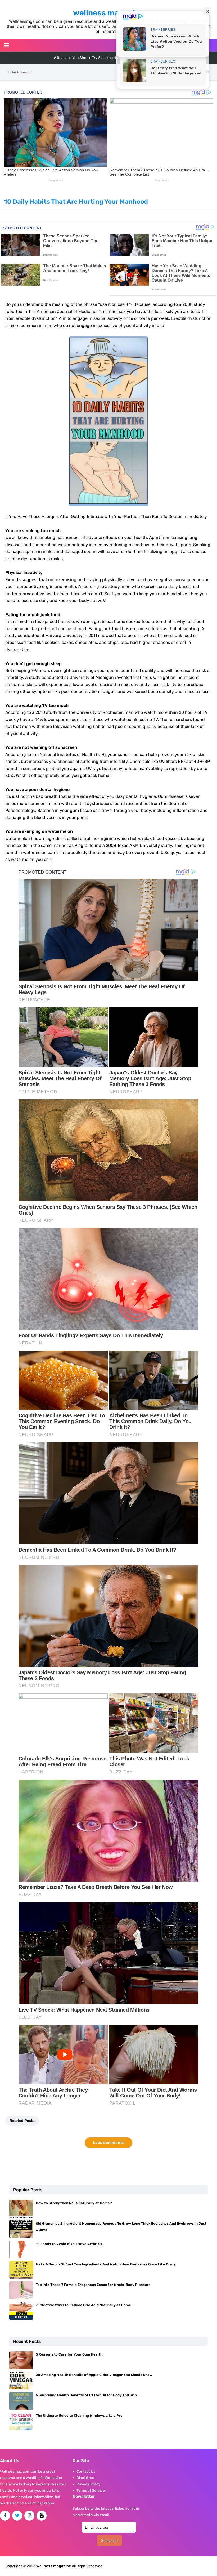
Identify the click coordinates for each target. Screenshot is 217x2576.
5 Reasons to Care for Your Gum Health (69, 2354)
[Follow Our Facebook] (5, 2516)
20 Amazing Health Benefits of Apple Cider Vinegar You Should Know (94, 2375)
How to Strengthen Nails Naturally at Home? (74, 2203)
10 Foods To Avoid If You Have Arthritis (69, 2244)
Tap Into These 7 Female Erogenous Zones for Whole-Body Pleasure (93, 2285)
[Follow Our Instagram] (29, 2516)
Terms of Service (91, 2491)
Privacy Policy (89, 2484)
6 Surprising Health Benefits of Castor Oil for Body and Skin (86, 2395)
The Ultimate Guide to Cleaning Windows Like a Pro (79, 2416)
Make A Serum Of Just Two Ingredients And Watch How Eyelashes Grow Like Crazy (106, 2264)
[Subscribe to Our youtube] (42, 2516)
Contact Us (86, 2471)
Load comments (109, 2143)
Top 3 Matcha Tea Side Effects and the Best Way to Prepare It (107, 58)
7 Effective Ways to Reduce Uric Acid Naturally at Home (83, 2305)
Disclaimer (85, 2478)
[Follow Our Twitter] (17, 2516)
